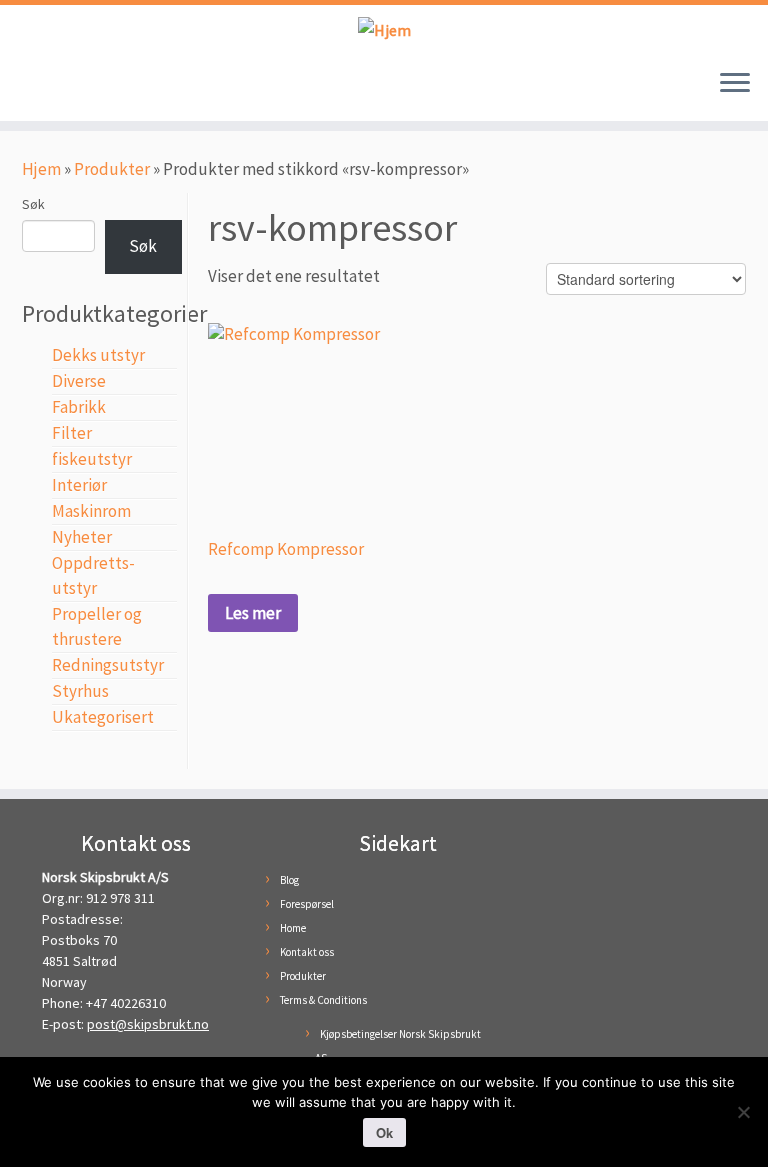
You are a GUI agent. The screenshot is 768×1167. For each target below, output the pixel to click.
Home (293, 928)
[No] (743, 1112)
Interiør (79, 485)
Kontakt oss (307, 952)
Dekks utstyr (98, 355)
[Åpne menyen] (735, 85)
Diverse (79, 381)
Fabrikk (79, 407)
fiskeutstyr (92, 459)
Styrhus (80, 691)
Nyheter (82, 537)
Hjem (41, 169)
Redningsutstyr (108, 665)
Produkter (112, 169)
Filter (72, 433)
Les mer (253, 613)
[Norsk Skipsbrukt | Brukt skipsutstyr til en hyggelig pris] (384, 29)
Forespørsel (307, 904)
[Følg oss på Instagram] (68, 88)
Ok (384, 1132)
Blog (289, 880)
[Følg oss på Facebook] (38, 88)
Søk (33, 204)
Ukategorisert (103, 717)
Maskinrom (91, 511)
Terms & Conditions (323, 1000)
